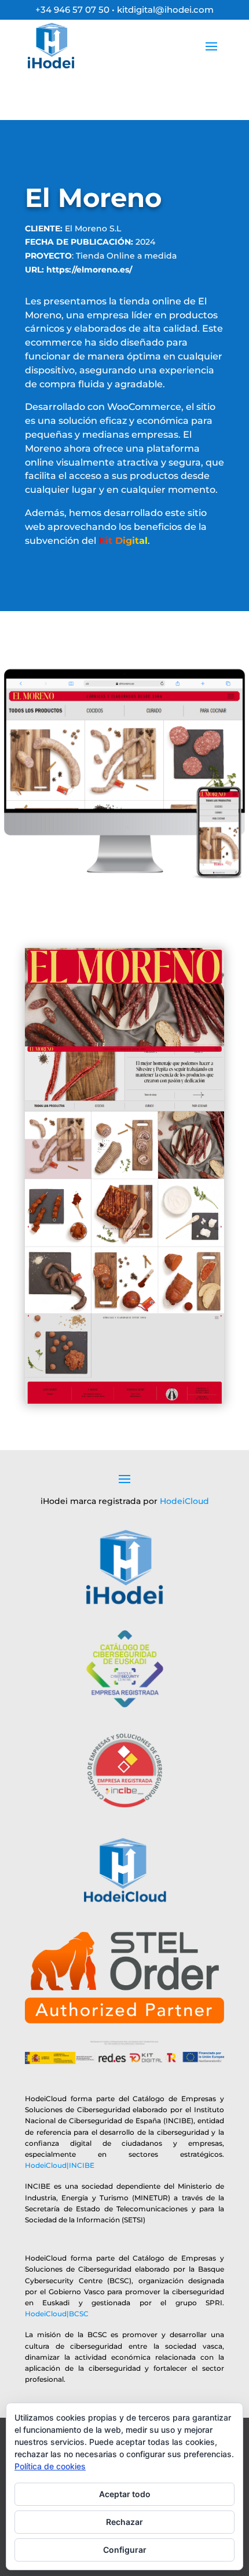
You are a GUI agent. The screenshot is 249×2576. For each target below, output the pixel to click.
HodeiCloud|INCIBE (60, 2165)
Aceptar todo (125, 2494)
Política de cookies (50, 2466)
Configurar (125, 2550)
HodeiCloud (184, 1501)
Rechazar (124, 2522)
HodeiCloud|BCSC (57, 2314)
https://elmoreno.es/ (89, 270)
